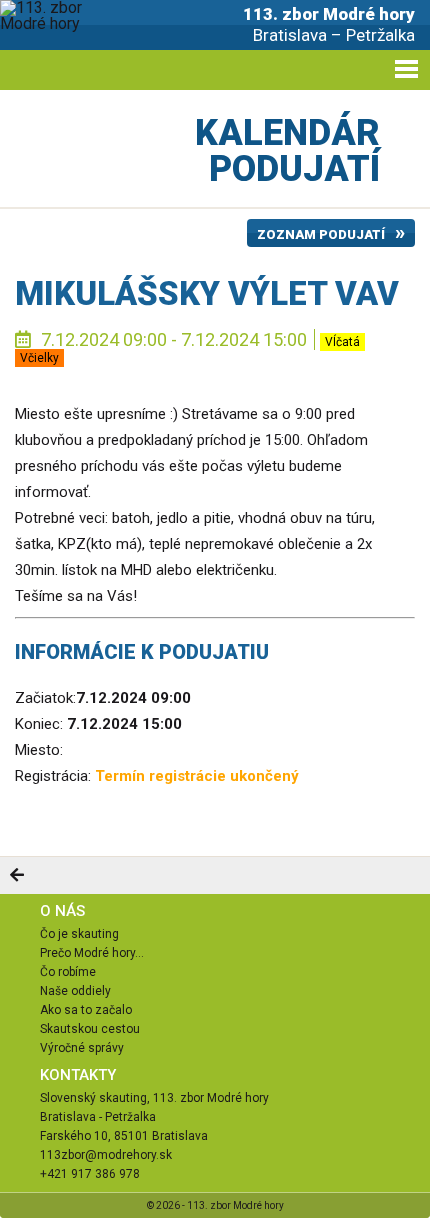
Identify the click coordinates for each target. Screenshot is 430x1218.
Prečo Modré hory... (92, 953)
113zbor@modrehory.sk (106, 1155)
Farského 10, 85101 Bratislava (124, 1136)
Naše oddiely (75, 991)
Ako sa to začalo (86, 1010)
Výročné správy (82, 1048)
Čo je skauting (79, 934)
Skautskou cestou (90, 1029)
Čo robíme (68, 972)
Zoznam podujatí (321, 234)
